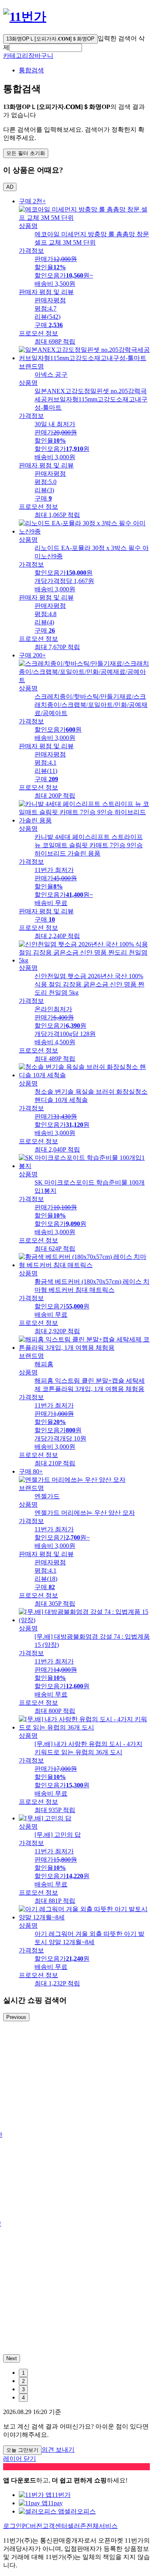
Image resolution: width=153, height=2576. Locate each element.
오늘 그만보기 (22, 2450)
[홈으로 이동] (25, 17)
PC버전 (32, 2526)
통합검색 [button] (31, 70)
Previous (16, 2017)
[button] (46, 48)
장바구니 (41, 56)
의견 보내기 (58, 2450)
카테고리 (16, 56)
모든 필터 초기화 (26, 153)
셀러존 (77, 2526)
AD (10, 187)
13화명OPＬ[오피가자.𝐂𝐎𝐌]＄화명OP (50, 39)
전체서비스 (102, 2526)
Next (12, 2358)
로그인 (13, 2526)
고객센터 (55, 2526)
